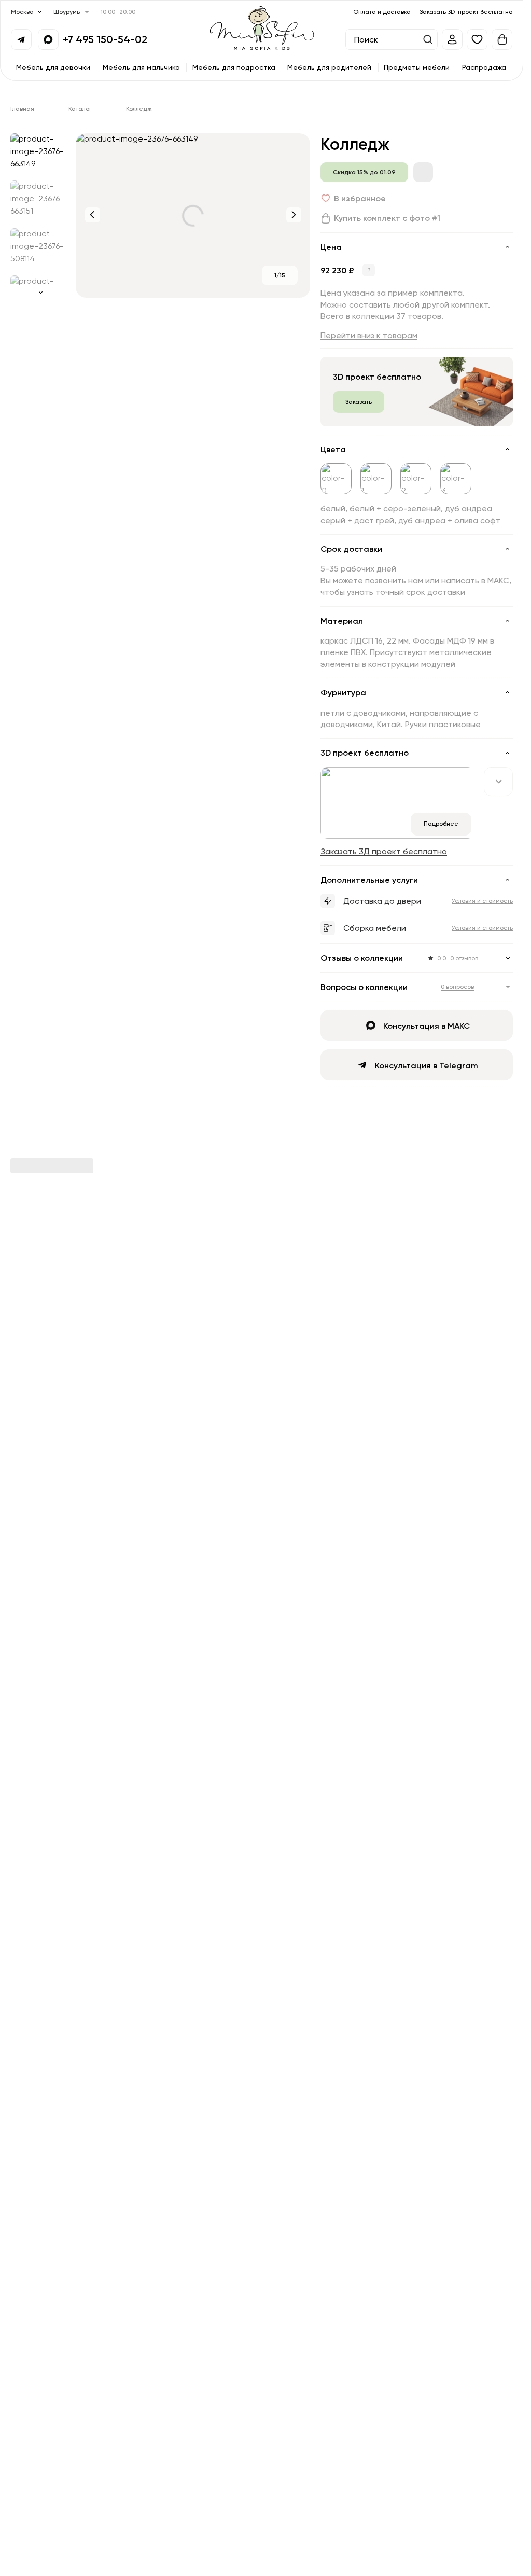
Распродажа (484, 67)
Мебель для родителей (329, 67)
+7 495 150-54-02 (105, 39)
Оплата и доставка (382, 12)
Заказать (359, 402)
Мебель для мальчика (141, 67)
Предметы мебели (417, 67)
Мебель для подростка (234, 67)
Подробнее (441, 823)
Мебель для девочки (53, 67)
